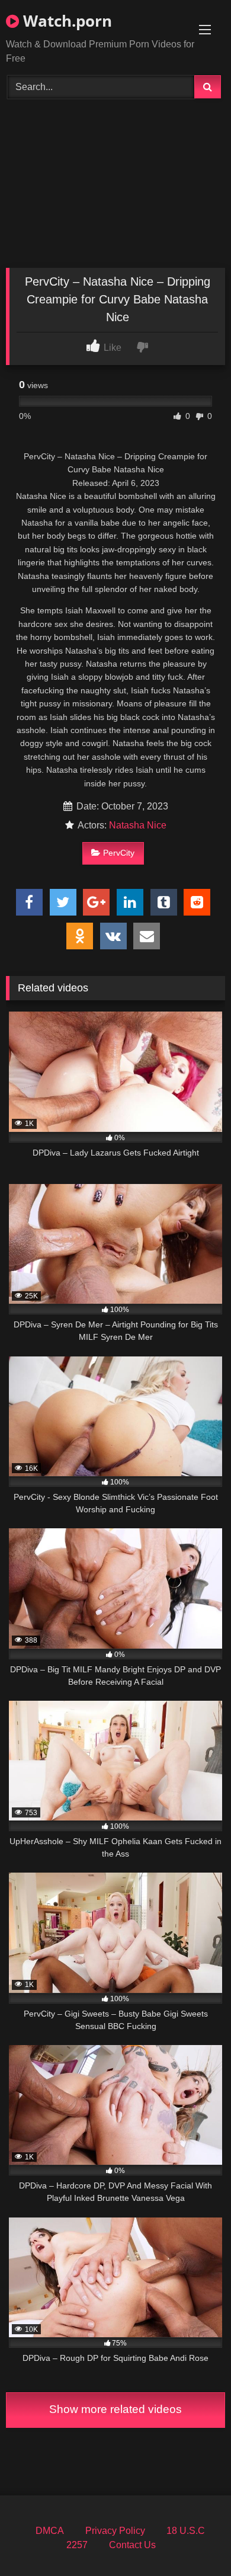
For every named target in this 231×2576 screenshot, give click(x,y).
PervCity (119, 853)
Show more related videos (115, 2409)
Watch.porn (65, 21)
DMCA (50, 2531)
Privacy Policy (115, 2531)
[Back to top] (194, 2541)
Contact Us (132, 2545)
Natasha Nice (138, 825)
